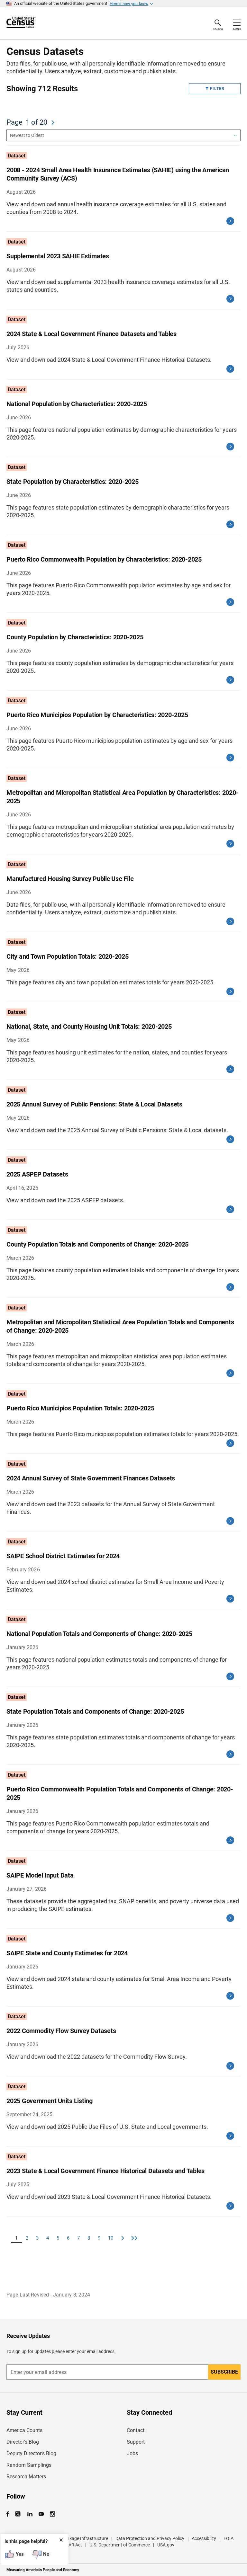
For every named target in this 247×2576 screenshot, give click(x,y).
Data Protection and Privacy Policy (150, 2538)
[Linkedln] (30, 2514)
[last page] (134, 2238)
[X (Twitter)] (18, 2514)
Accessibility (204, 2538)
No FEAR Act (69, 2545)
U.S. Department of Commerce (120, 2545)
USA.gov (166, 2545)
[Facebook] (10, 2514)
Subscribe (224, 2372)
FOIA (229, 2538)
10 (111, 2238)
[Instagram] (52, 2514)
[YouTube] (41, 2514)
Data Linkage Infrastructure (80, 2538)
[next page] (53, 122)
